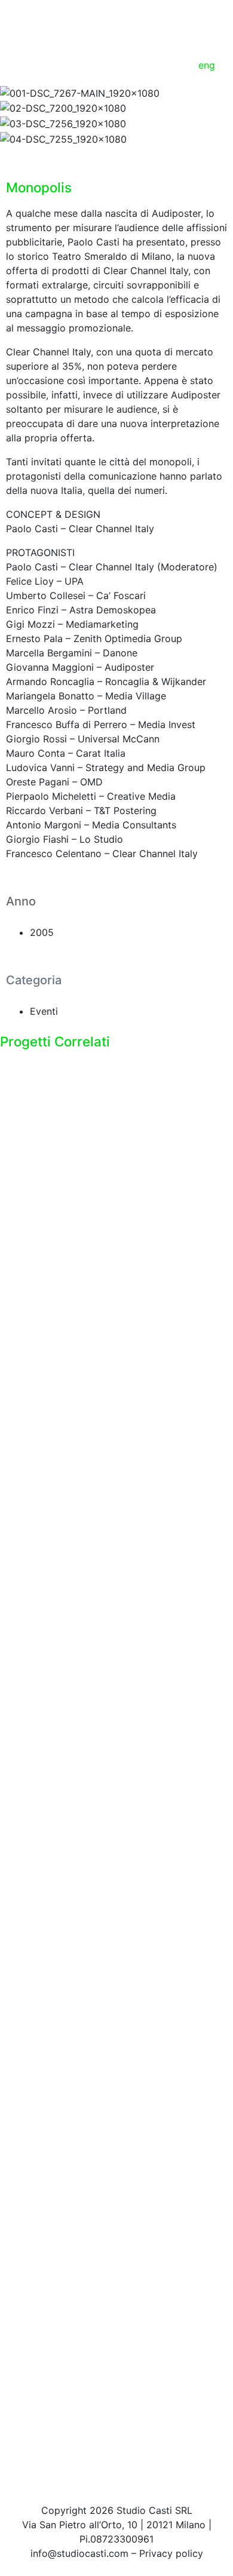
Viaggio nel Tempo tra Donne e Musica (116, 2205)
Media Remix (62, 1269)
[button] (116, 153)
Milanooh (49, 2448)
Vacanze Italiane (74, 1977)
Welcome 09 (60, 1505)
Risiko (38, 1741)
